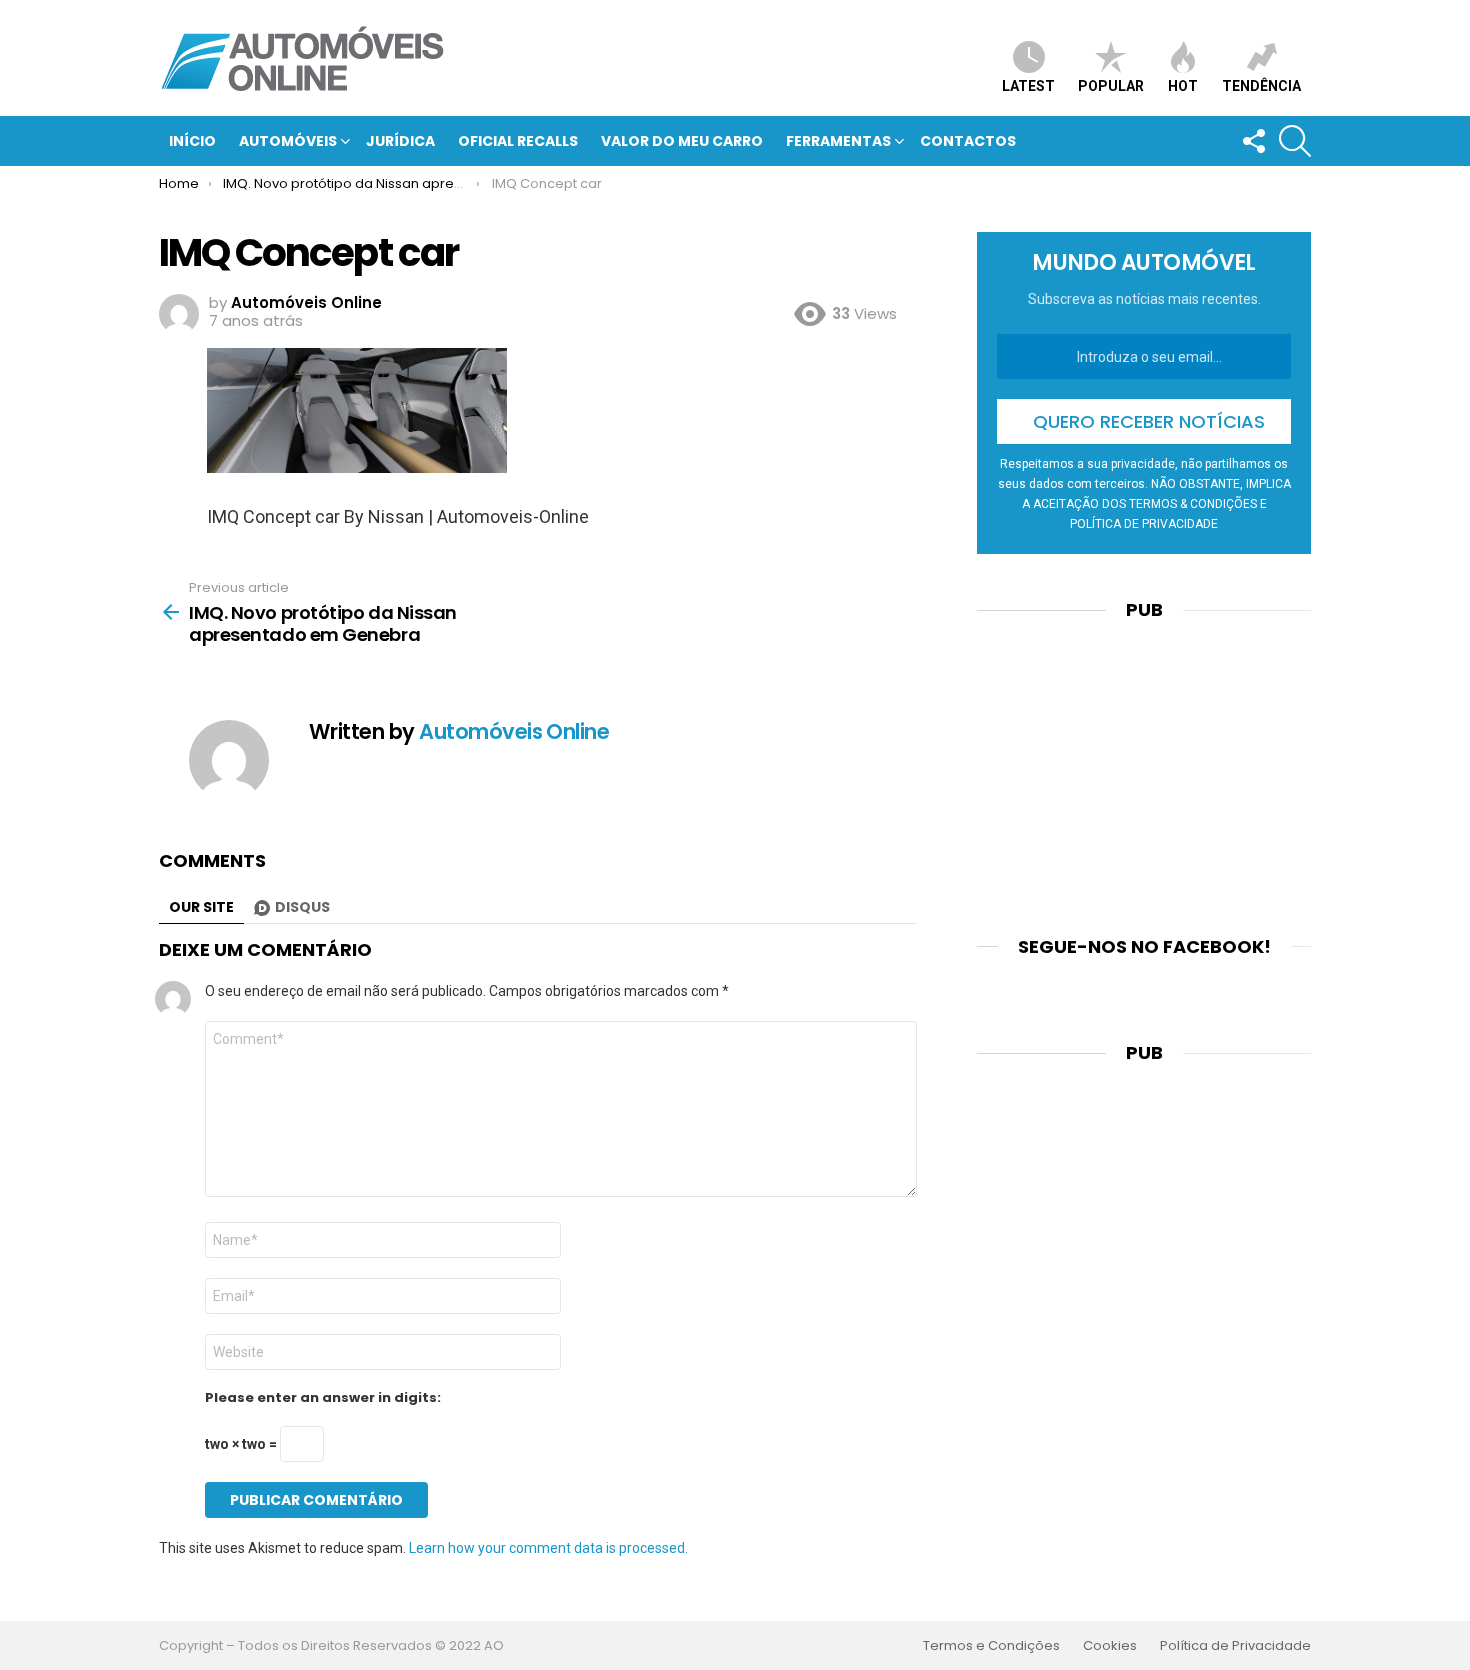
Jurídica (400, 141)
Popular (1111, 86)
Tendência (1261, 86)
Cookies (1110, 1646)
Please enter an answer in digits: (323, 1398)
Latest (1028, 86)
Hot (1183, 86)
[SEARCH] (1295, 141)
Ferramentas (838, 141)
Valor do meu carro (682, 141)
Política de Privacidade (1235, 1646)
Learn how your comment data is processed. (548, 1548)
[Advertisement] (1144, 766)
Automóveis (288, 141)
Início (192, 141)
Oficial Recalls (518, 141)
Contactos (968, 141)
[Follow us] (1253, 141)
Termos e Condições (991, 1646)
